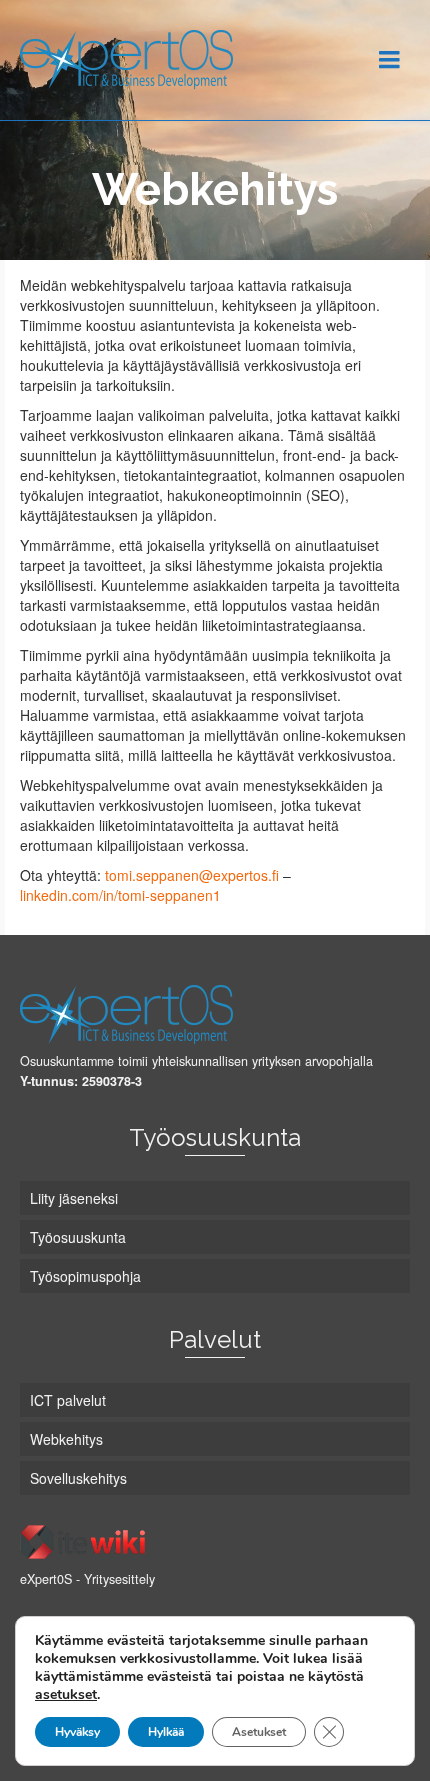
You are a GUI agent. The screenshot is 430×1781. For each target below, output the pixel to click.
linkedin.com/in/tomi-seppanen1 (120, 895)
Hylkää (166, 1732)
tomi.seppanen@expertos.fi (192, 875)
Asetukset (259, 1732)
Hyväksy (77, 1732)
